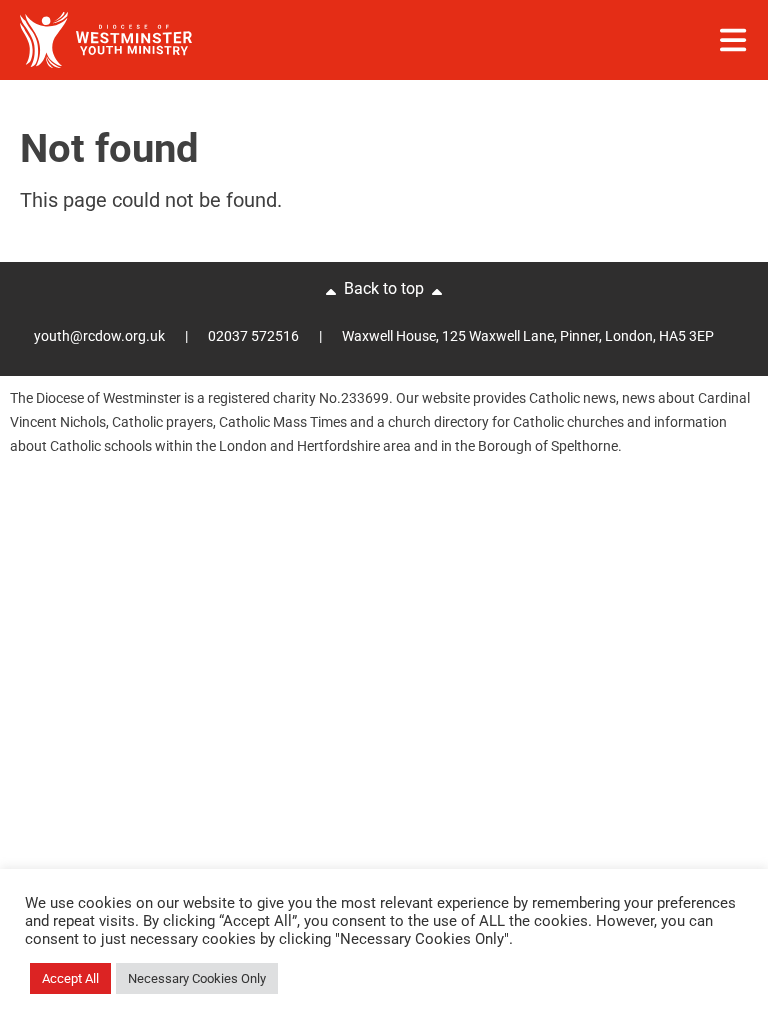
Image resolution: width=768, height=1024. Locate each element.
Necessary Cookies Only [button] (197, 978)
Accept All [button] (70, 978)
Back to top (384, 288)
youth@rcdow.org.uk (99, 336)
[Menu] (733, 40)
